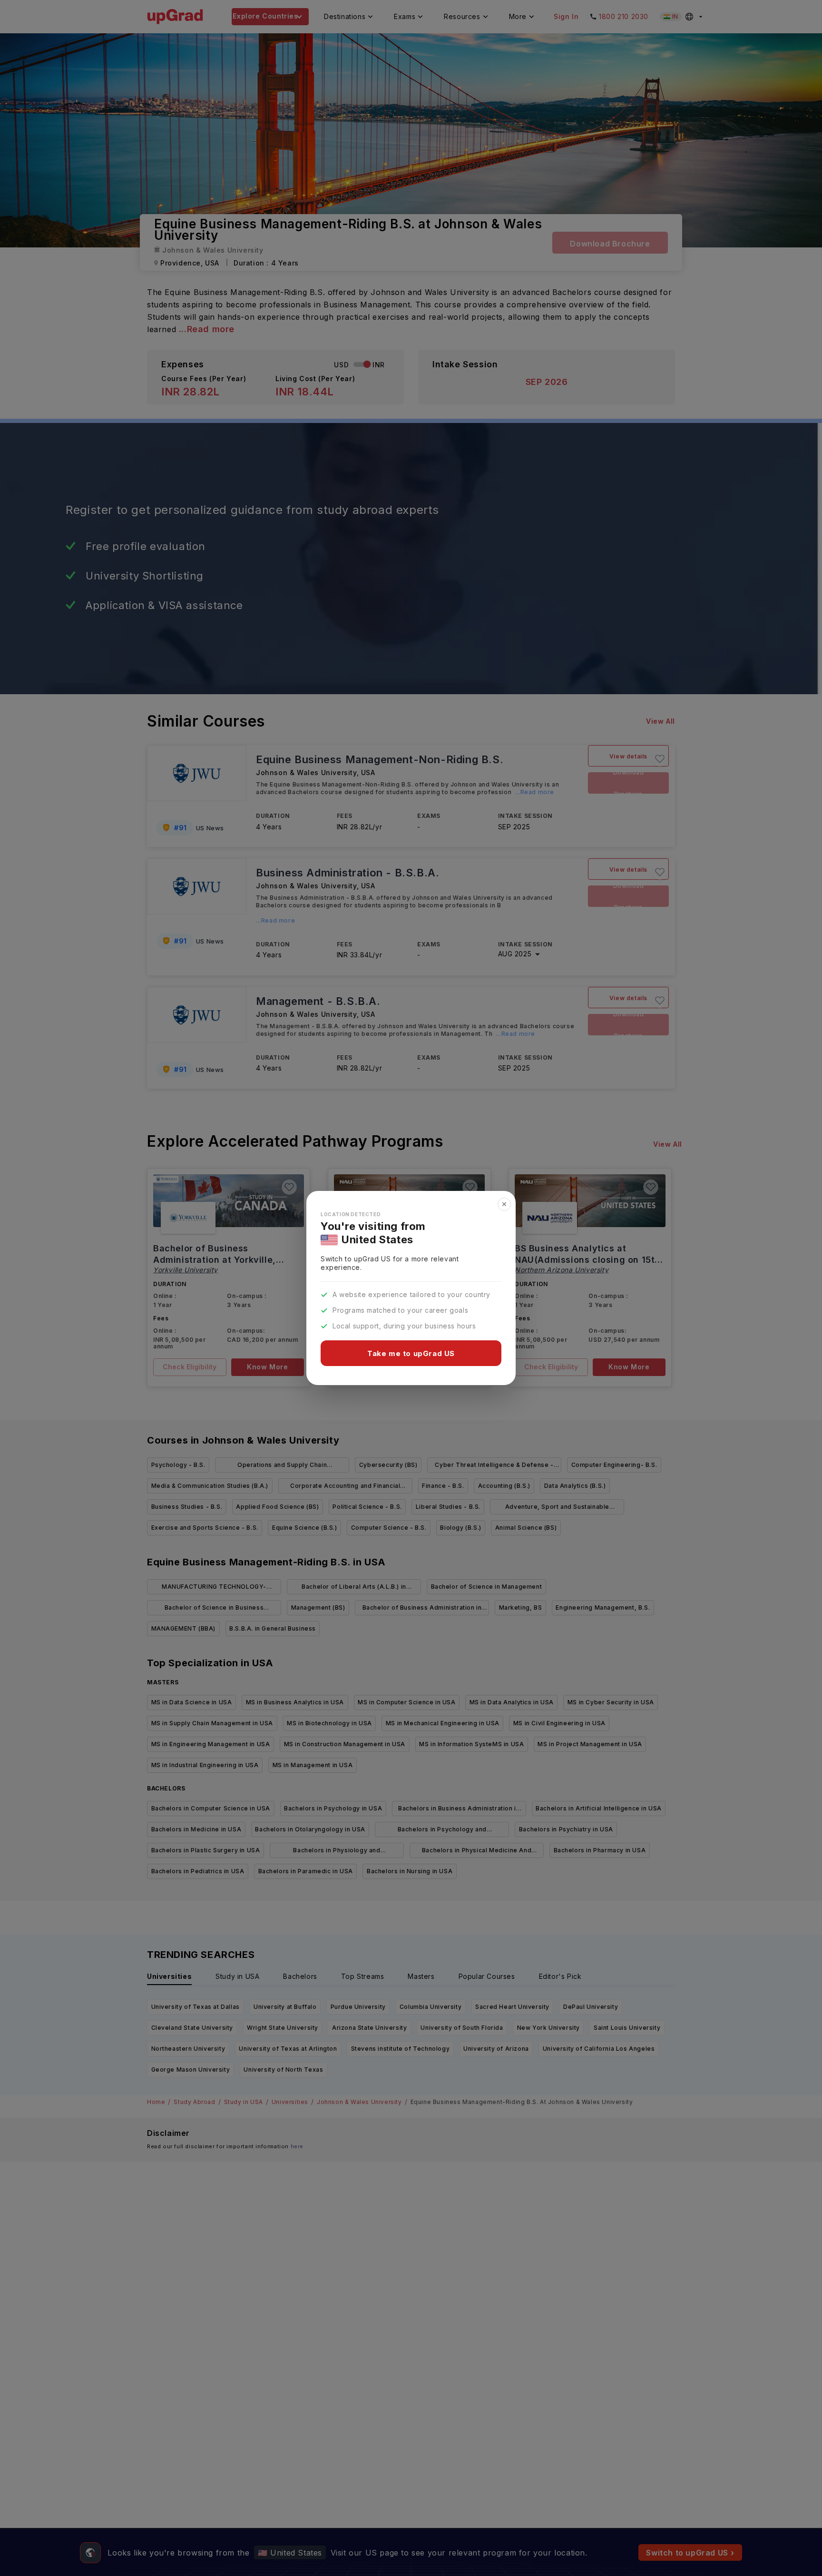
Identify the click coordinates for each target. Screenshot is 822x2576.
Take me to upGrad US (411, 1353)
